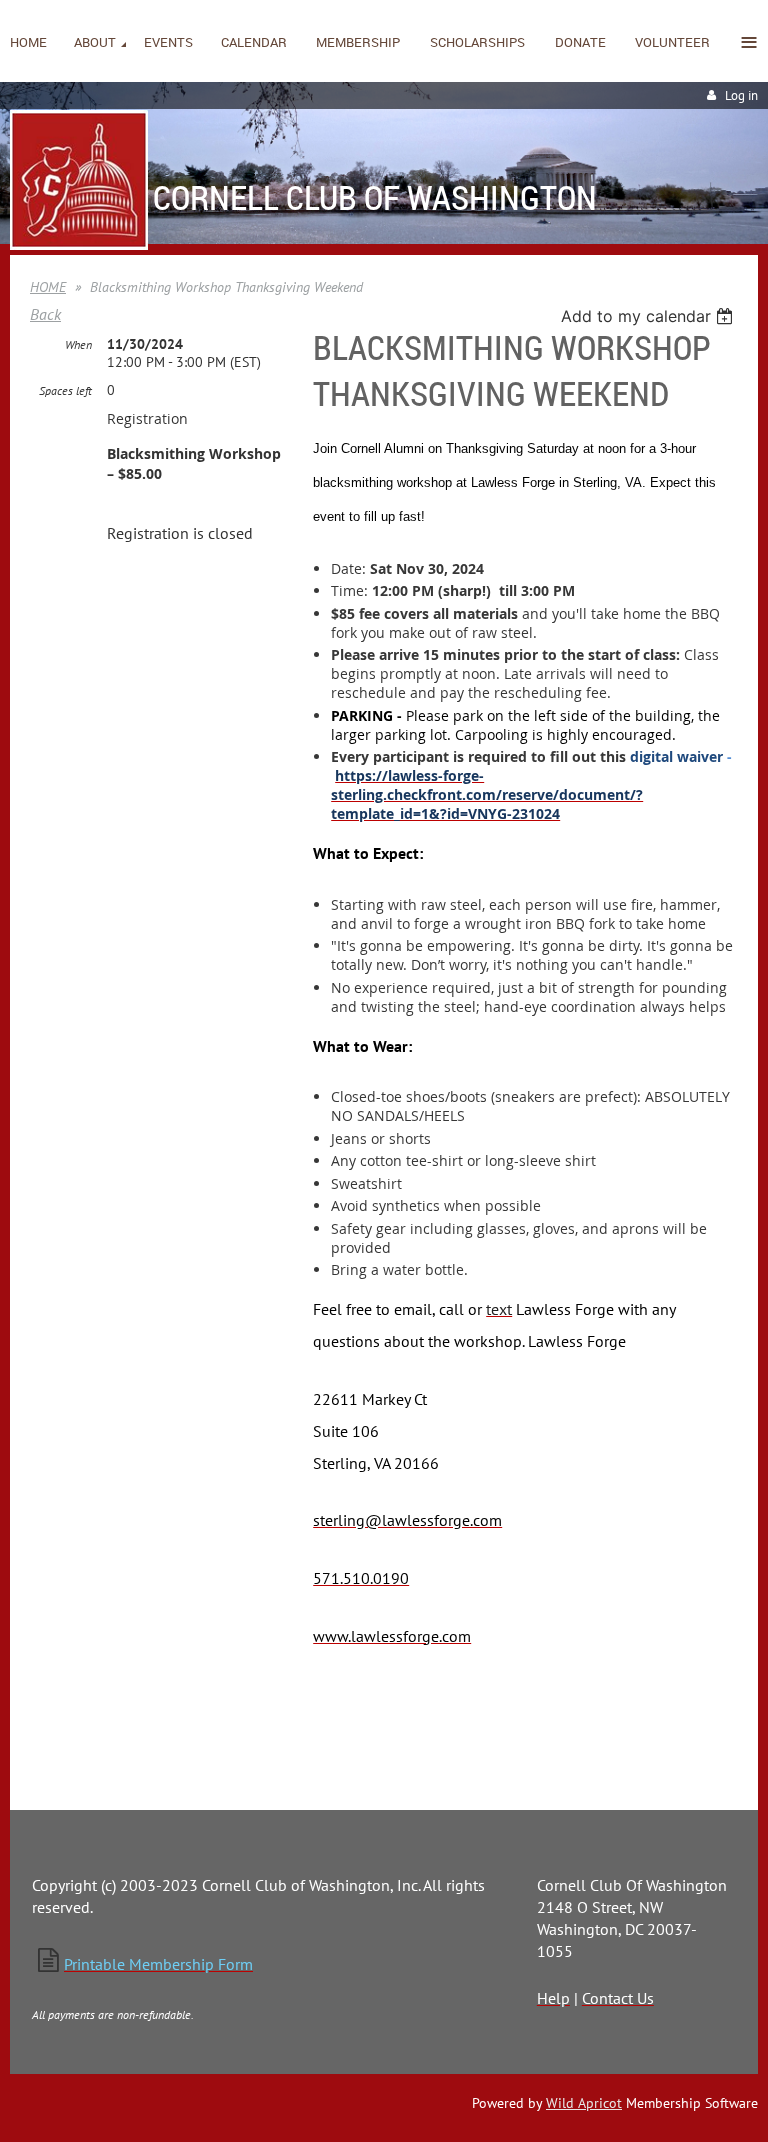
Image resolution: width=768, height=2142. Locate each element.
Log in (741, 95)
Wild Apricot (584, 2103)
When (78, 344)
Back (45, 314)
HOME (48, 287)
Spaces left (65, 390)
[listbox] (649, 316)
